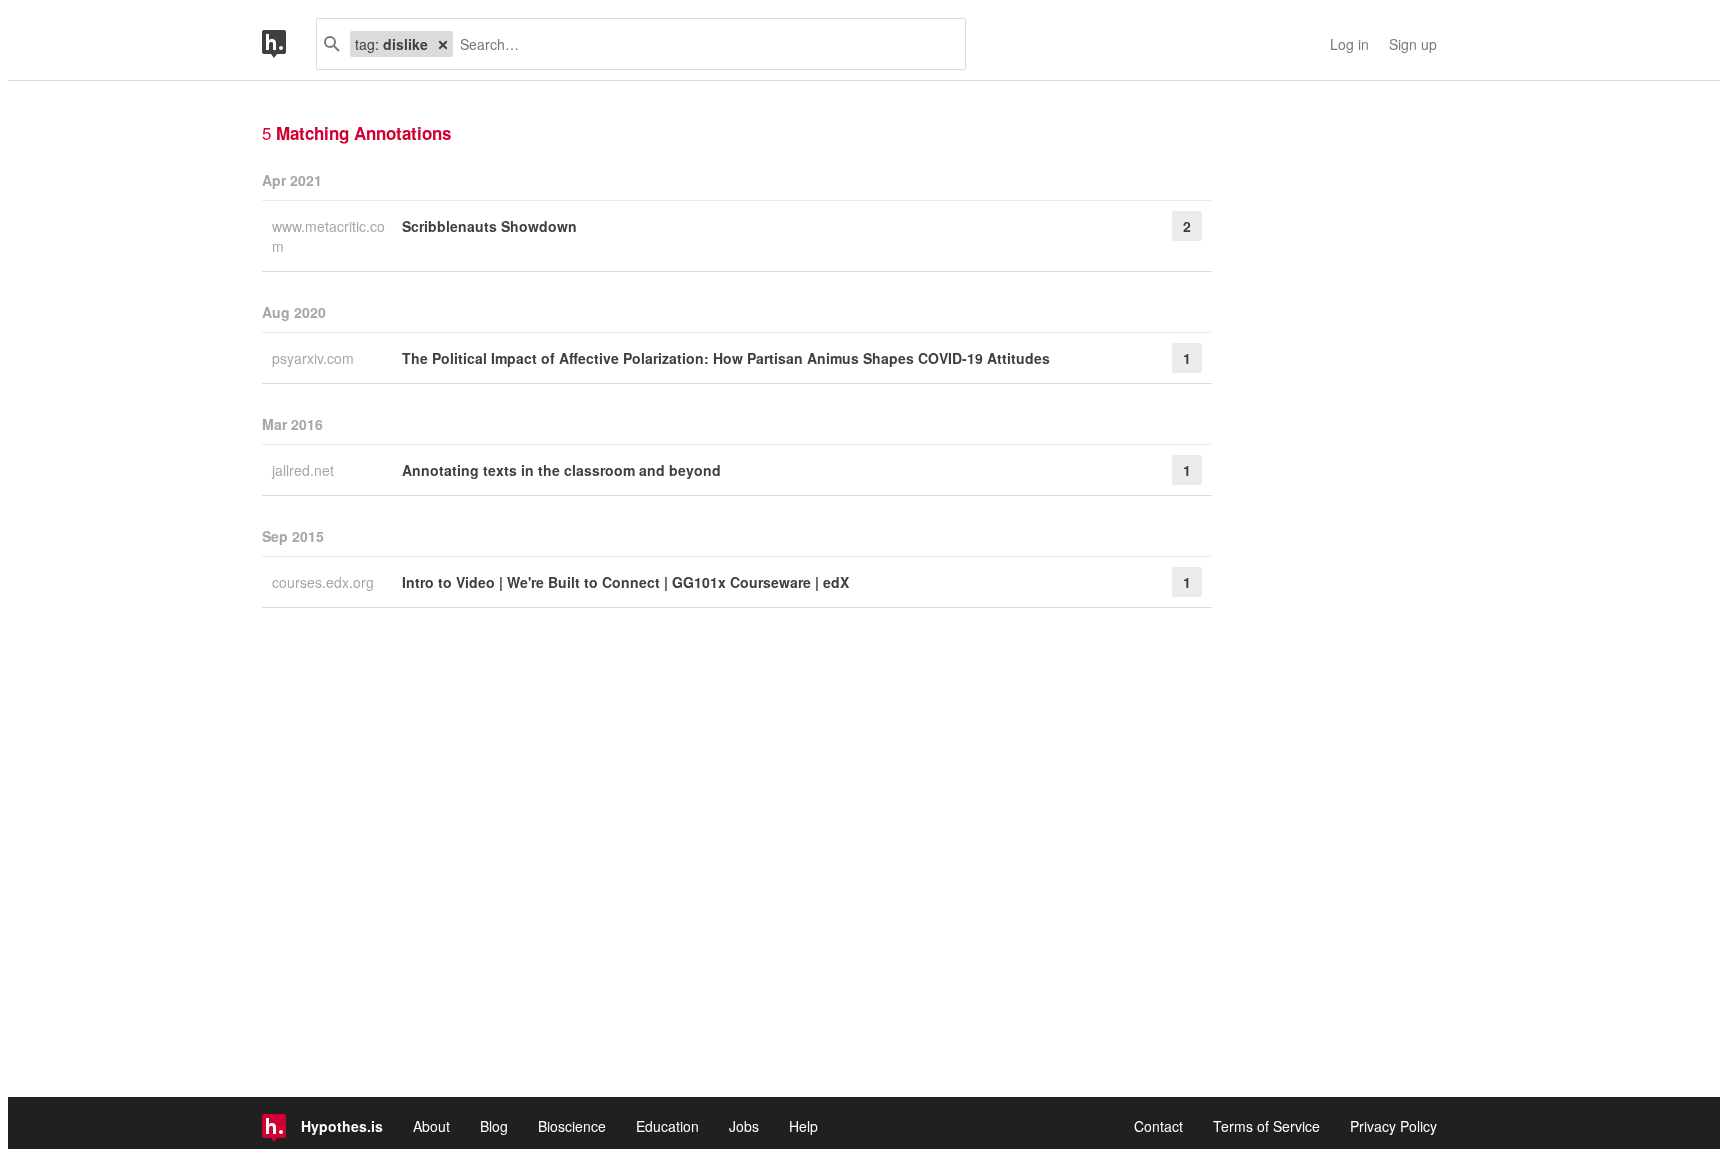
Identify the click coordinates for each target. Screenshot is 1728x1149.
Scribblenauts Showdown (489, 226)
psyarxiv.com (315, 358)
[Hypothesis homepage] (289, 44)
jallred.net (305, 470)
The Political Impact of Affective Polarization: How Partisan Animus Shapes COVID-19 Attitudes (726, 358)
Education (667, 1126)
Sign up (1413, 44)
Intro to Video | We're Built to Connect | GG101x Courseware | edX (625, 582)
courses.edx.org (325, 582)
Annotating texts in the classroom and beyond (561, 470)
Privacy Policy (1393, 1126)
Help (803, 1126)
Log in (1349, 44)
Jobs (744, 1126)
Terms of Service (1266, 1126)
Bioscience (572, 1126)
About (431, 1126)
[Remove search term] (443, 44)
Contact (1158, 1126)
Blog (494, 1126)
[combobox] (701, 44)
